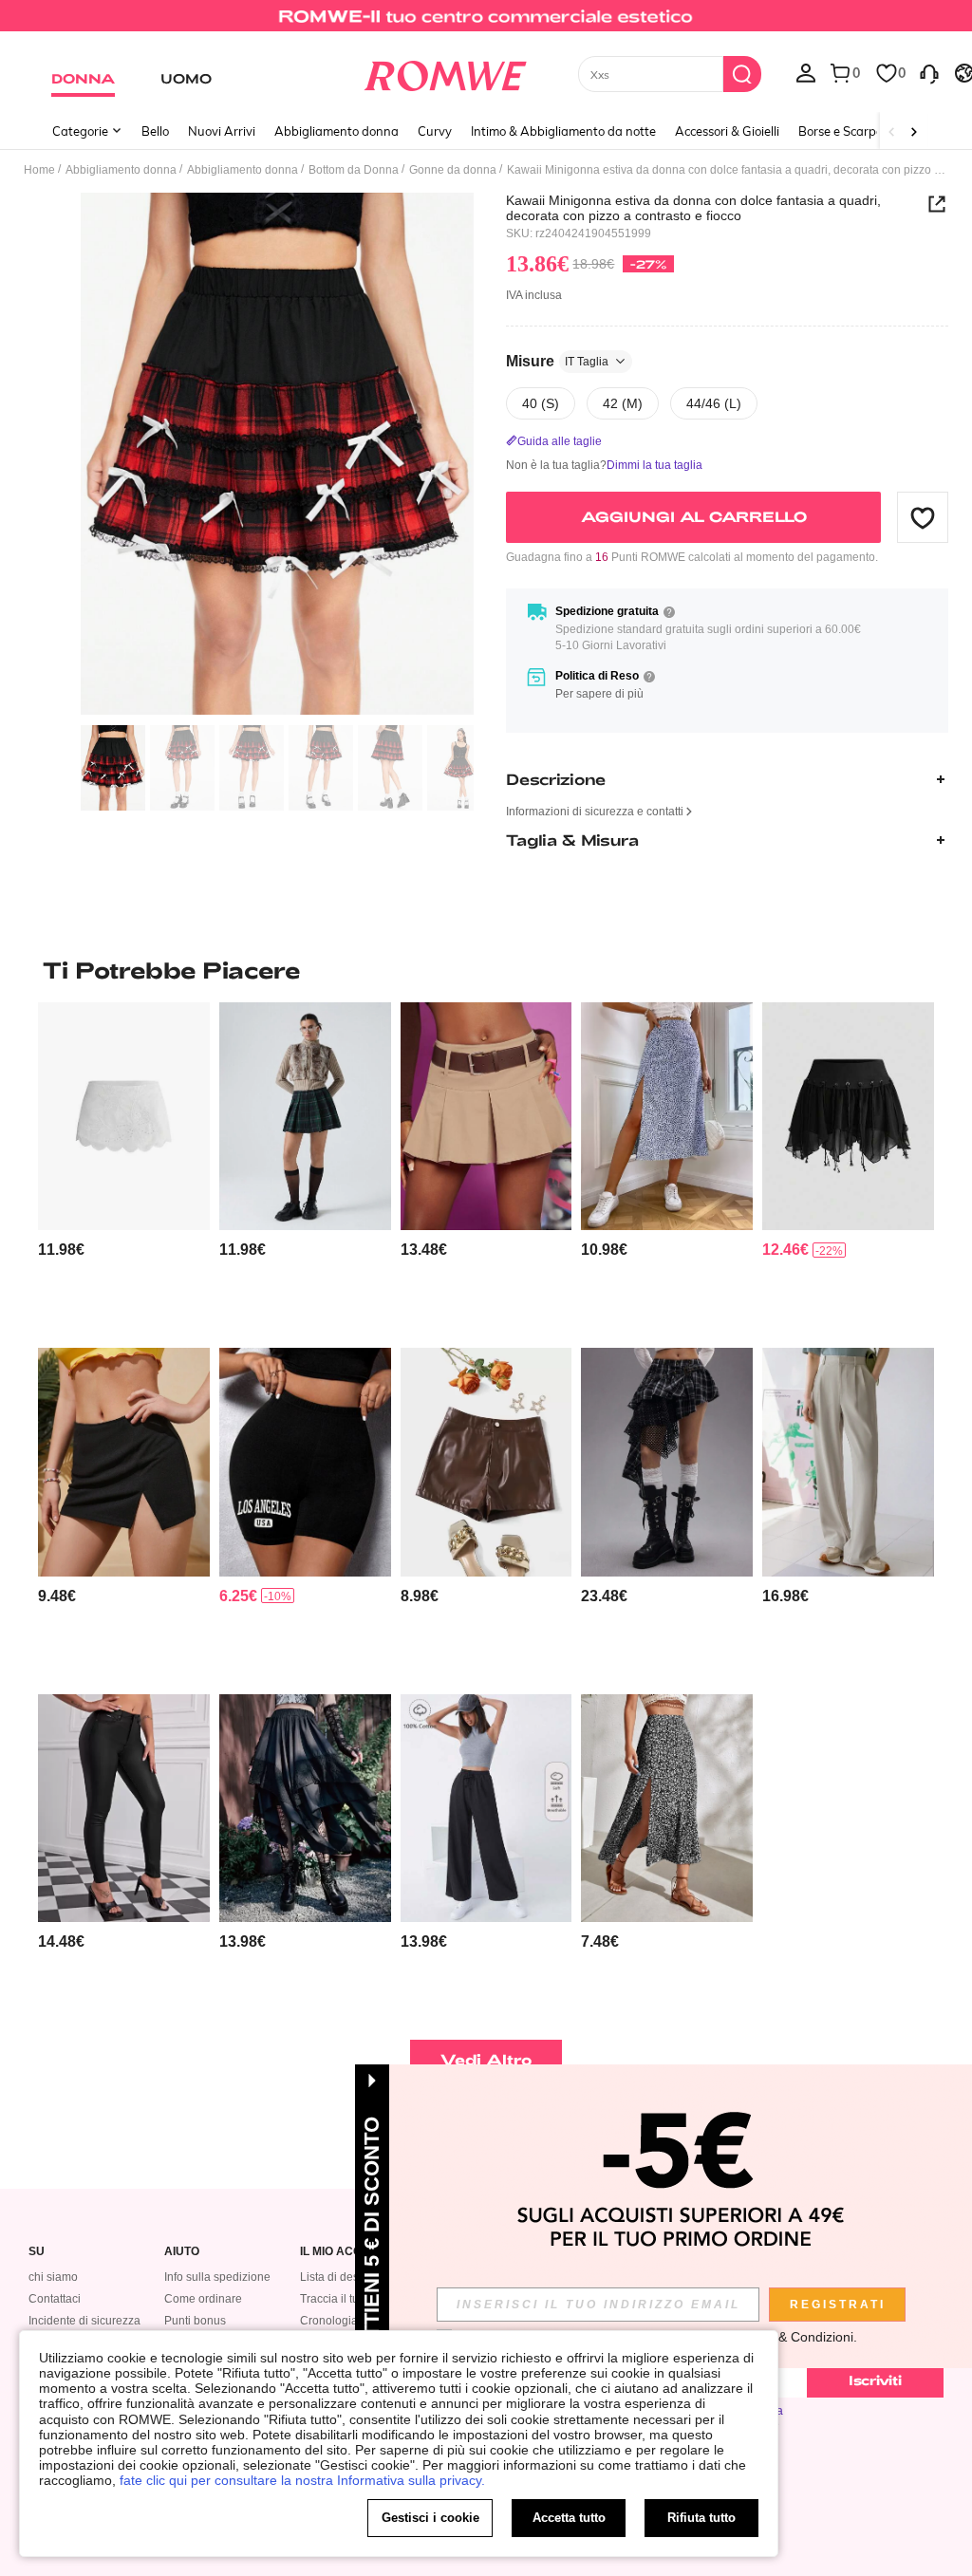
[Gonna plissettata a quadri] (305, 1116)
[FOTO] (277, 454)
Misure (557, 361)
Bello (155, 131)
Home (39, 170)
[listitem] (124, 1167)
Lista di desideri (341, 2277)
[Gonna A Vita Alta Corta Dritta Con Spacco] (124, 1462)
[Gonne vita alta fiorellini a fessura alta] (667, 1116)
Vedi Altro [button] (486, 2059)
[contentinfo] (61, 1250)
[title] (486, 970)
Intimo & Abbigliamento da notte (563, 131)
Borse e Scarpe (841, 131)
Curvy (435, 131)
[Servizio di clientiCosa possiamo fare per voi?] (929, 72)
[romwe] (445, 72)
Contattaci (55, 2299)
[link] (486, 23)
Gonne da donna (453, 170)
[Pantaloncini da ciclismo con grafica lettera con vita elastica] (305, 1462)
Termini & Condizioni (792, 2337)
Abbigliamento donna (336, 131)
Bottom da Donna (354, 170)
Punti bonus (195, 2321)
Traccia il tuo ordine (351, 2299)
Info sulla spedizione (217, 2277)
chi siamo (53, 2277)
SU (37, 2252)
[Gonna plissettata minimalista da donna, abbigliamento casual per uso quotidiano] (486, 1116)
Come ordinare (203, 2299)
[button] (923, 517)
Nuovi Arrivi (222, 131)
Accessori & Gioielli (727, 131)
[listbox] (806, 72)
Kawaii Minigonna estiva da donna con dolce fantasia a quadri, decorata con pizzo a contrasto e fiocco (693, 208)
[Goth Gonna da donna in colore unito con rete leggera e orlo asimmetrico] (848, 1116)
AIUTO (182, 2252)
